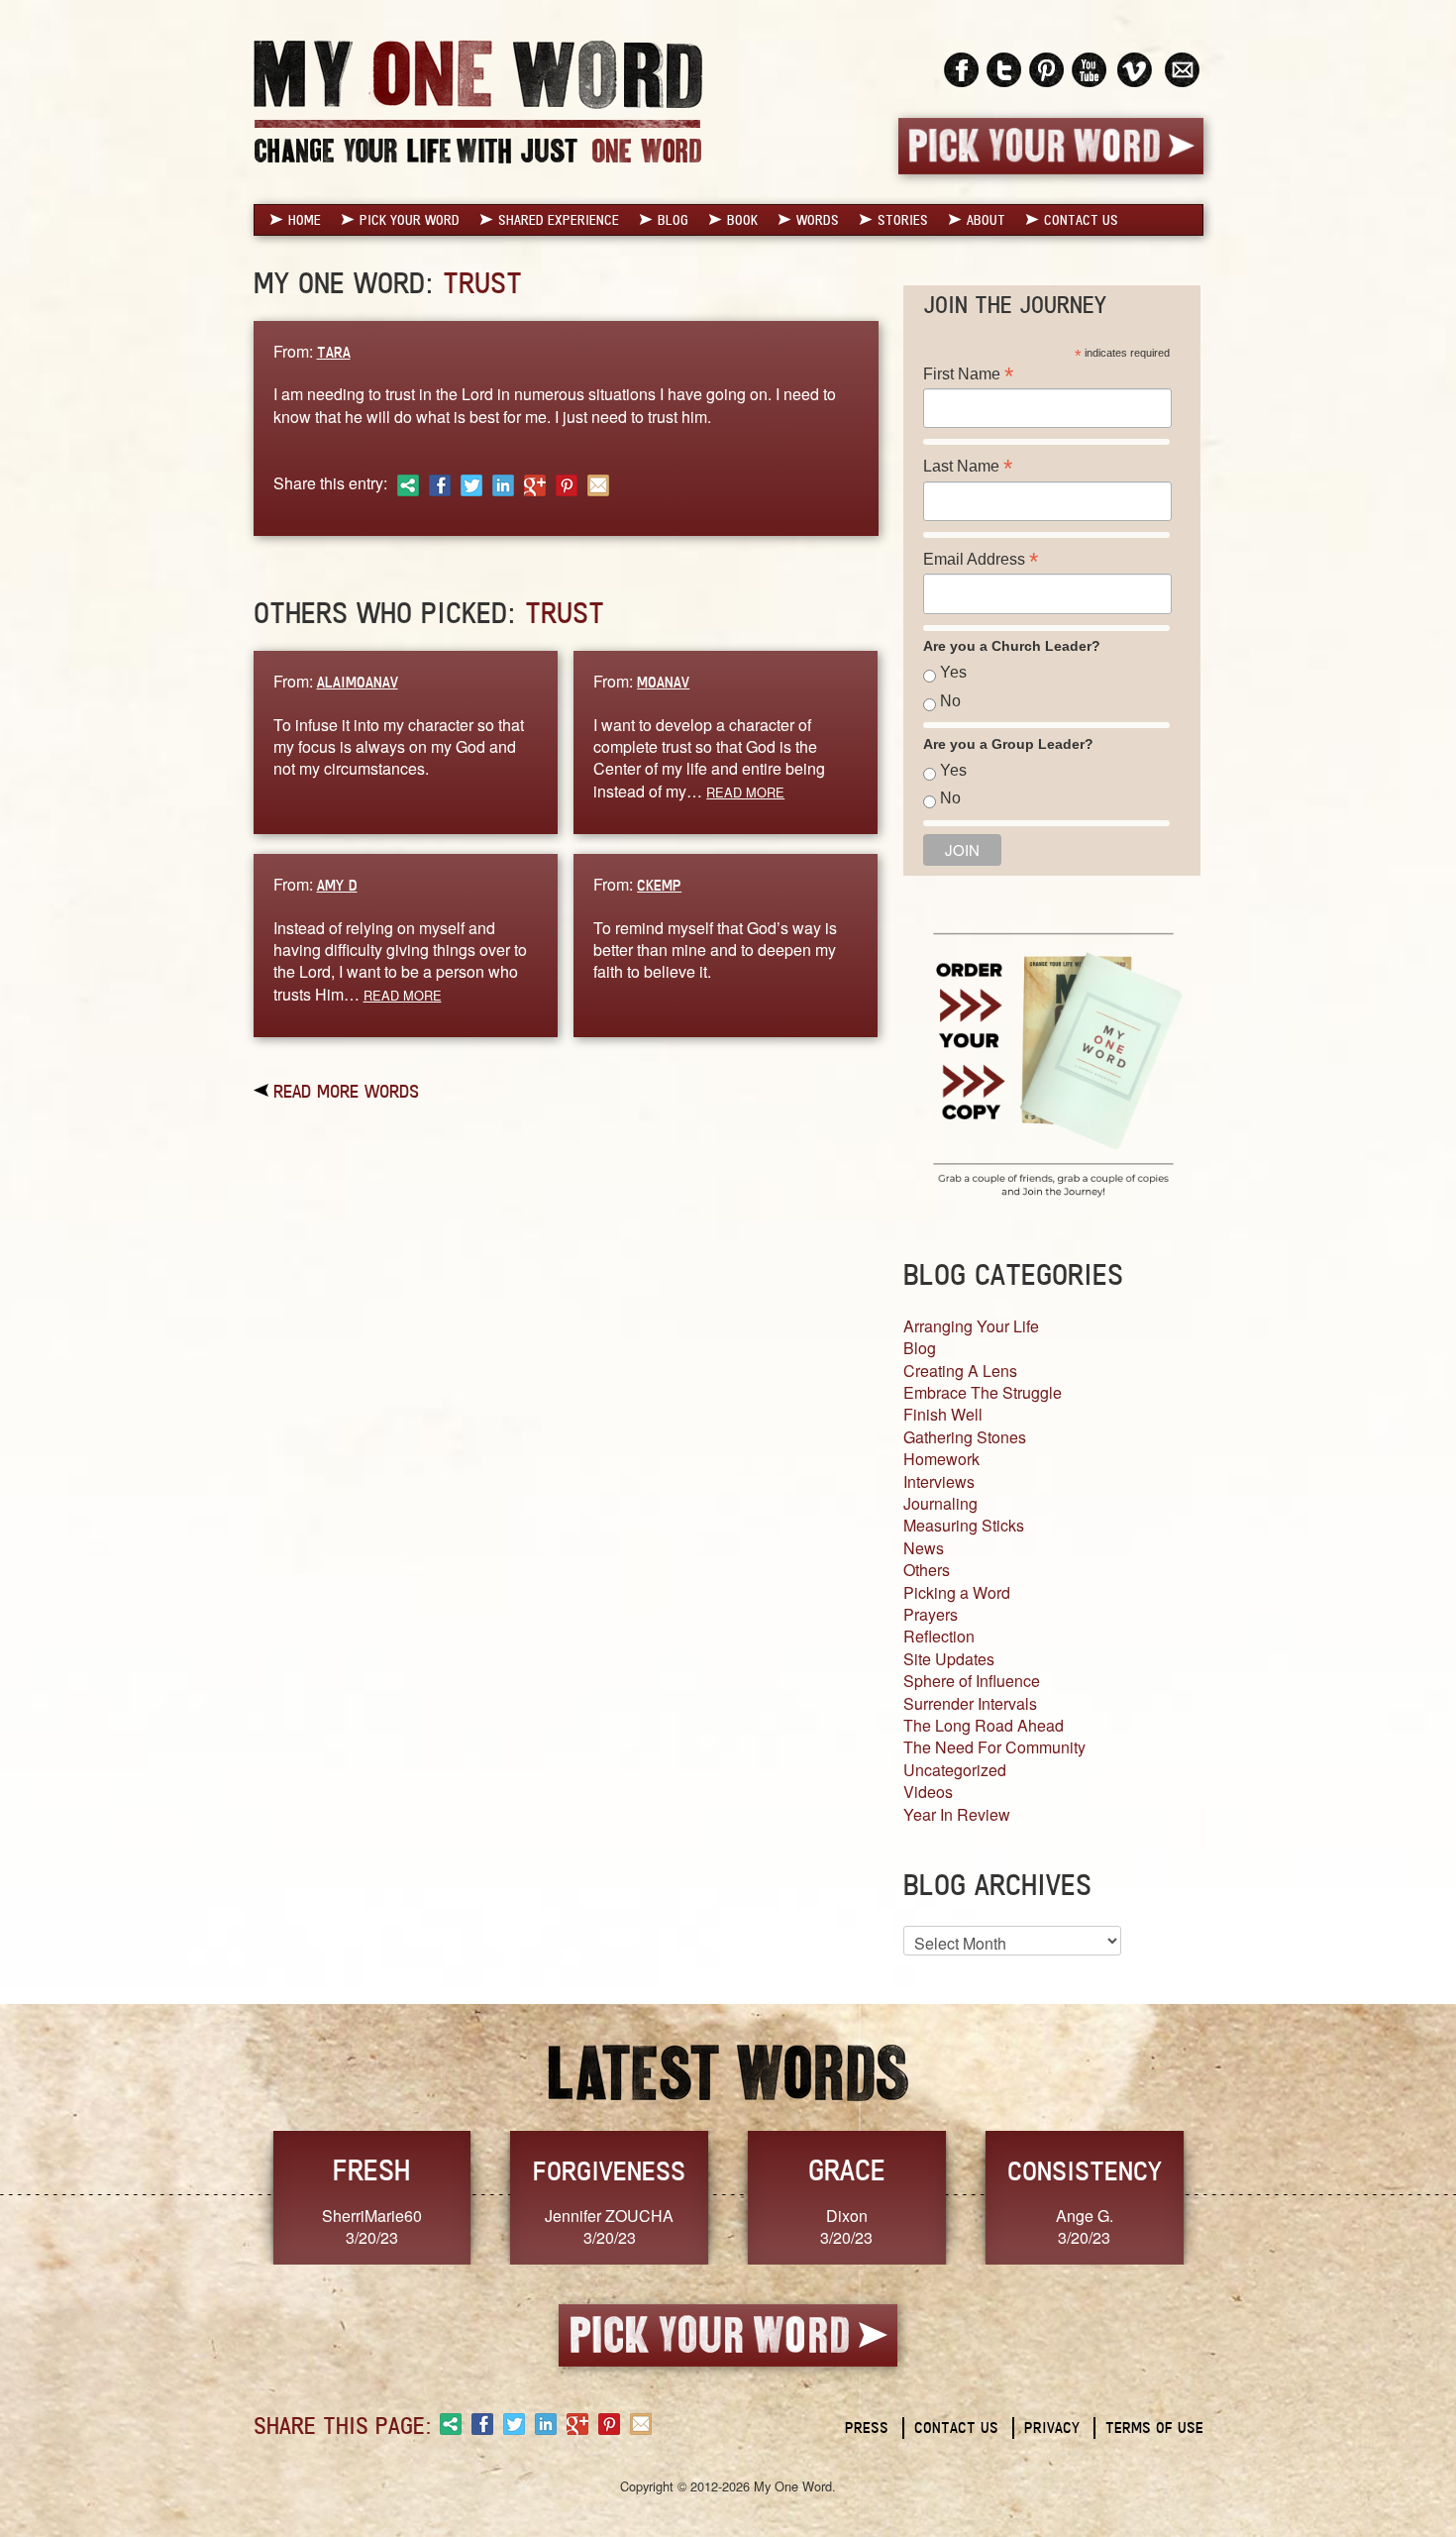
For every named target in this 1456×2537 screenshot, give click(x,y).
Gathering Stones (965, 1437)
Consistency (1085, 2170)
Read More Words (346, 1091)
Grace (847, 2170)
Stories (903, 220)
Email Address (981, 559)
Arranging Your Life (971, 1326)
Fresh (371, 2170)
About (986, 220)
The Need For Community (994, 1747)
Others (927, 1570)
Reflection (939, 1636)
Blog (673, 220)
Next (1224, 2196)
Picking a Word (957, 1592)
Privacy (1052, 2428)
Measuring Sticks (964, 1525)
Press (867, 2428)
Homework (941, 1459)
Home (305, 220)
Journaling (940, 1503)
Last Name (968, 466)
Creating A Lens (960, 1371)
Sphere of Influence (972, 1681)
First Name (968, 374)
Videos (928, 1792)
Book (742, 220)
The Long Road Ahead (984, 1725)
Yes (953, 672)
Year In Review (957, 1814)
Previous (233, 2196)
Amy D (337, 885)
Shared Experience (559, 220)
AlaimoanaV (358, 682)
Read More (745, 792)
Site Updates (949, 1659)
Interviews (939, 1481)
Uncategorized (955, 1770)
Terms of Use (1154, 2428)
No (950, 701)
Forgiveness (609, 2170)
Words (818, 220)
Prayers (931, 1614)
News (924, 1548)
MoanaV (663, 682)
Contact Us (1081, 220)
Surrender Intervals (970, 1703)
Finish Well (943, 1414)
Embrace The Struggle (983, 1392)
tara (334, 352)
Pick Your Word (410, 220)
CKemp (659, 885)
